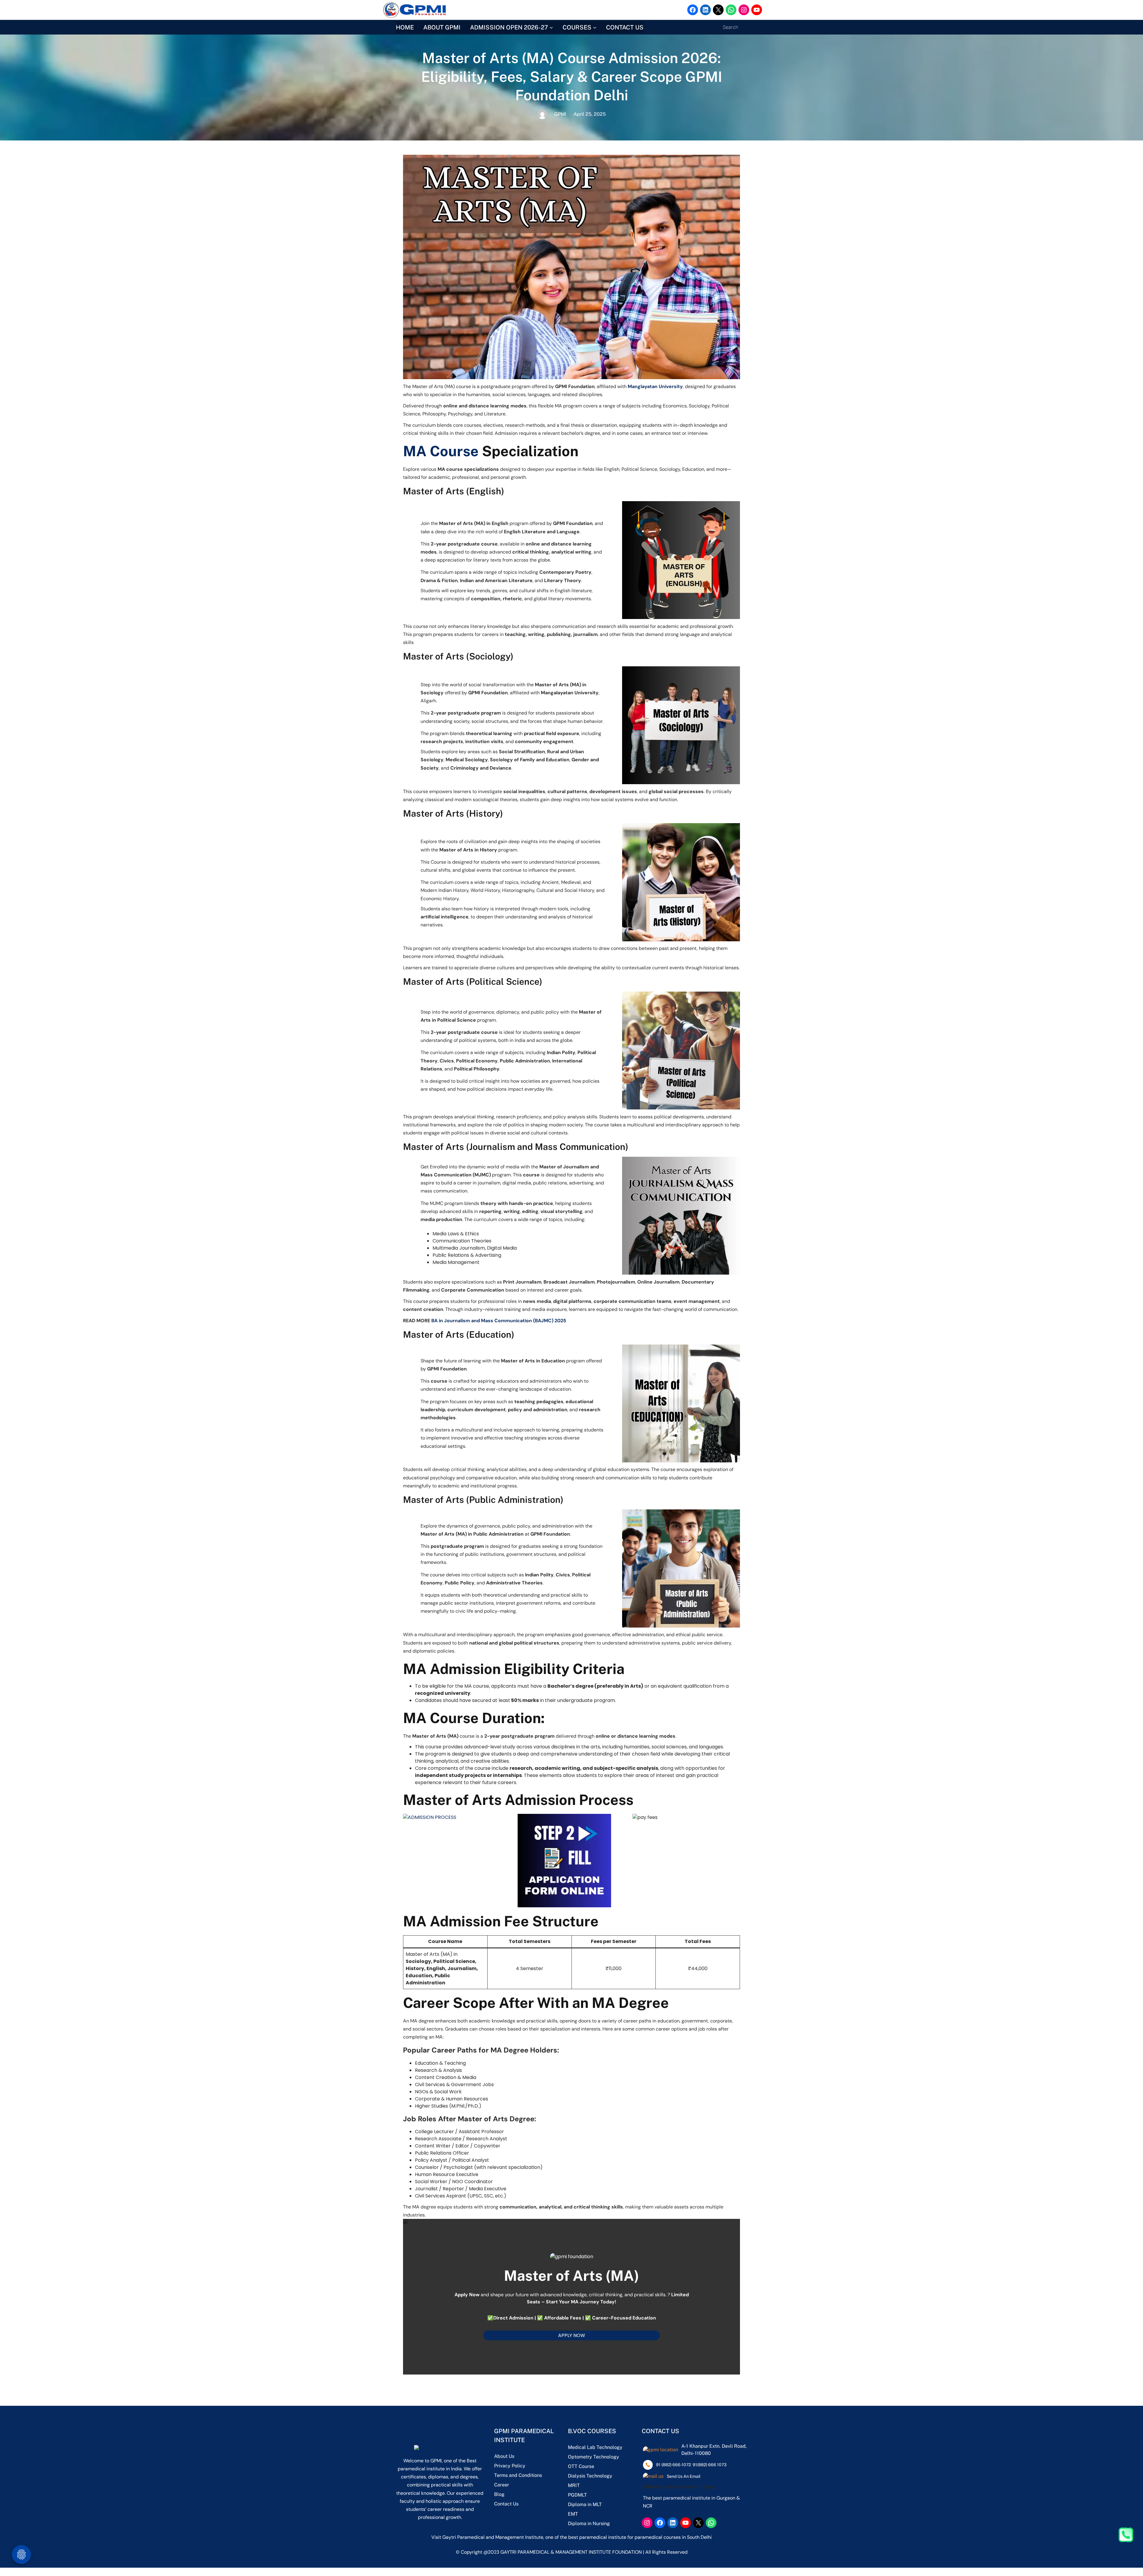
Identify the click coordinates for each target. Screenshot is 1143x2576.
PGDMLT (577, 2495)
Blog (499, 2494)
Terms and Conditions (518, 2475)
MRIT (574, 2485)
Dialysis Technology (590, 2476)
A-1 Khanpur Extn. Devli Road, (714, 2446)
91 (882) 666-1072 (673, 2465)
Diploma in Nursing (589, 2523)
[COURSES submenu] (595, 27)
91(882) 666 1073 (710, 2465)
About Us (504, 2456)
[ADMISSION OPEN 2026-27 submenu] (551, 27)
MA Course (441, 451)
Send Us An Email (684, 2476)
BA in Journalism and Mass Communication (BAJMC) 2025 (499, 1321)
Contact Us (506, 2504)
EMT (573, 2514)
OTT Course (581, 2466)
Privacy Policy (510, 2466)
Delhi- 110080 (696, 2453)
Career (502, 2485)
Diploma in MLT (585, 2504)
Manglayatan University (655, 386)
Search (730, 27)
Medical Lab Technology (595, 2447)
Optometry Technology (594, 2457)
